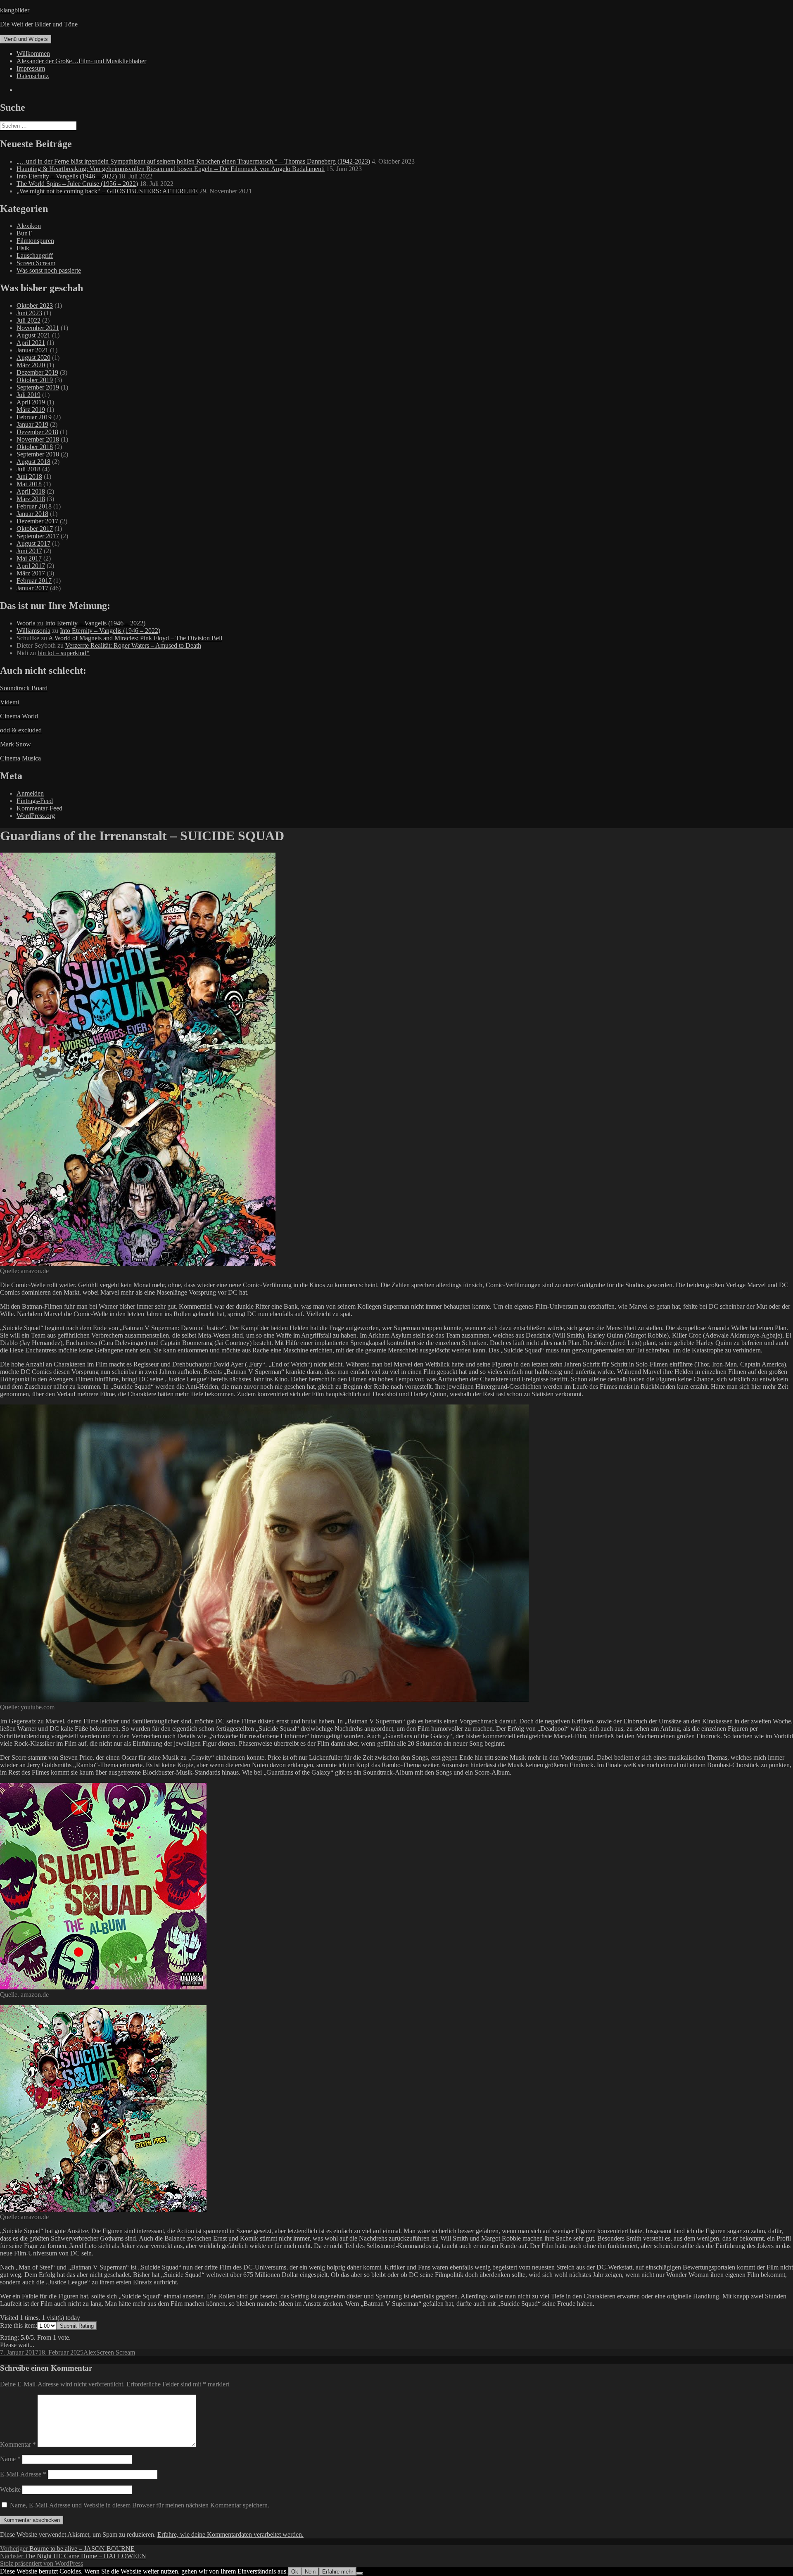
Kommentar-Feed (39, 808)
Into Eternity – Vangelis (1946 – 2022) (67, 176)
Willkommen (33, 53)
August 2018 (33, 462)
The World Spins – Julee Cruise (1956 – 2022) (77, 184)
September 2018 (38, 454)
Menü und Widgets (26, 39)
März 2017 (31, 573)
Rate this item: (19, 2325)
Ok (295, 2572)
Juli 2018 (28, 469)
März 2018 (31, 499)
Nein (310, 2572)
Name (10, 2459)
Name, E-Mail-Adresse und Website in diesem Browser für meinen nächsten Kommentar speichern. (140, 2505)
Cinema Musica (20, 758)
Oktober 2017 (35, 529)
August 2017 (33, 543)
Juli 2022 (28, 320)
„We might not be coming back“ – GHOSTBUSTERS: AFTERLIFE (107, 191)
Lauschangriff (35, 255)
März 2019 (31, 410)
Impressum (31, 68)
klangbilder (15, 10)
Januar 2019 (32, 424)
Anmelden (30, 793)
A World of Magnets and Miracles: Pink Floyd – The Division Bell (135, 638)
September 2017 (38, 536)
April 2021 (31, 343)
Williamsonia (33, 631)
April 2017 (31, 566)
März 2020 (31, 365)
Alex (90, 2352)
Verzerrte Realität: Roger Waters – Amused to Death (133, 645)
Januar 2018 (32, 514)
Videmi (9, 702)
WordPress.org (36, 816)
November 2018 (38, 439)
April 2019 (31, 402)
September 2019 (38, 387)
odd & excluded (21, 730)
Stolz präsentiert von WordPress (42, 2563)
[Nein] (360, 2574)
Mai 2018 (29, 484)
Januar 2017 (32, 588)
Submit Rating (77, 2326)
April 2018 (31, 491)
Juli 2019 (28, 395)
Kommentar (18, 2444)
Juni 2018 (29, 476)
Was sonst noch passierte (49, 270)
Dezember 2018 (37, 432)
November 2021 (38, 328)
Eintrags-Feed (35, 801)
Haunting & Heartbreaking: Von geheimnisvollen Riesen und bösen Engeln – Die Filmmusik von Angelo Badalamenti (171, 169)
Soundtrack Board (24, 688)
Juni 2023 (29, 313)
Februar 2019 (34, 417)
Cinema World (19, 716)
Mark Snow (15, 744)
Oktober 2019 (35, 380)
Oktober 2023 (35, 305)
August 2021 (33, 335)
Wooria (26, 623)
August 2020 (33, 358)
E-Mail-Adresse (23, 2474)
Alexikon (29, 226)
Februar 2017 (34, 581)
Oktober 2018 (35, 447)
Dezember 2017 (37, 521)
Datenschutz (33, 76)
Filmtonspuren (35, 241)
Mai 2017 (29, 558)
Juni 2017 (29, 551)
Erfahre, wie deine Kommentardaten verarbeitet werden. (230, 2534)
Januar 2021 (32, 350)
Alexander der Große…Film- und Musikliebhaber (81, 61)
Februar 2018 (34, 506)
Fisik (23, 248)
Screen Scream (36, 263)
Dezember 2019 (37, 372)
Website (10, 2489)
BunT (24, 233)
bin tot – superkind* (64, 653)
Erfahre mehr (338, 2572)
